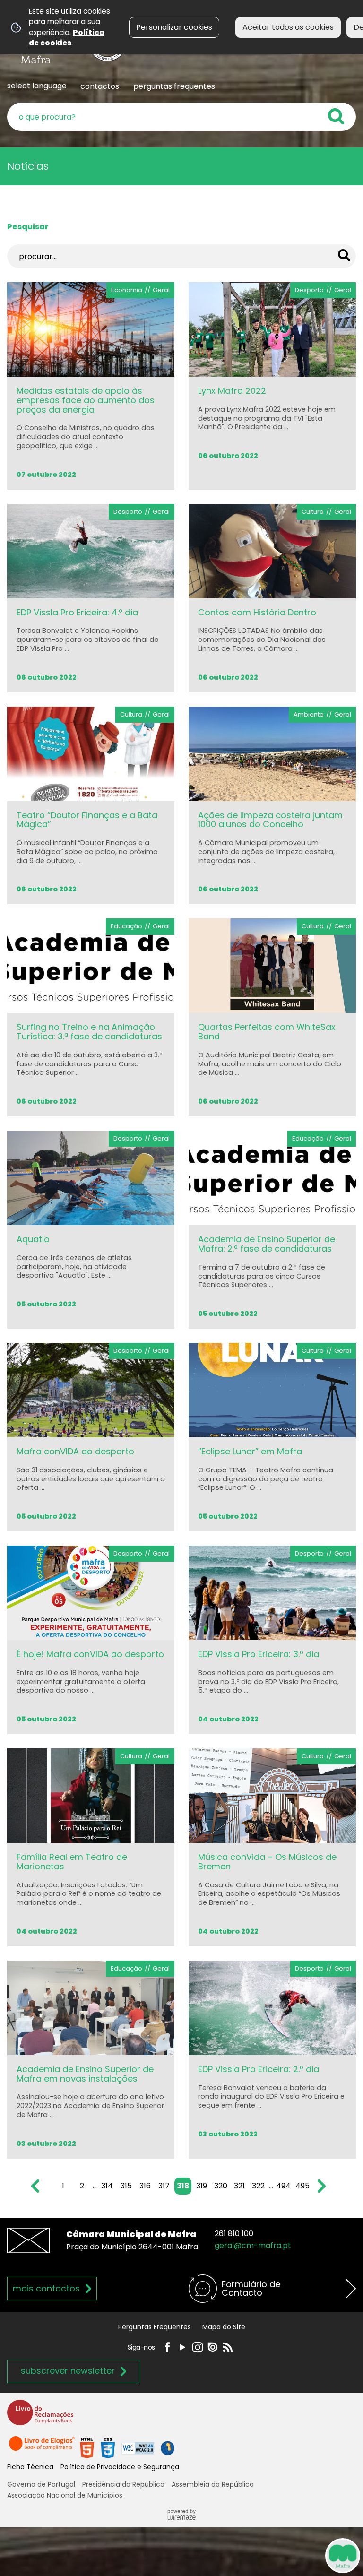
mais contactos (46, 2288)
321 (239, 2186)
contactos (100, 86)
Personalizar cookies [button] (174, 27)
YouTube (182, 2347)
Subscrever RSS (228, 2347)
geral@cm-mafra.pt (253, 2245)
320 (221, 2186)
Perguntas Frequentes (155, 2327)
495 (302, 2186)
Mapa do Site (224, 2327)
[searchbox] (181, 117)
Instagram (198, 2347)
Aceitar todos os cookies (288, 27)
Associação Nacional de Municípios (65, 2495)
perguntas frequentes (174, 86)
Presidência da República (123, 2484)
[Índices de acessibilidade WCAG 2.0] (127, 2448)
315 (126, 2186)
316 (145, 2186)
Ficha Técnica (30, 2467)
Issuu (213, 2347)
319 (202, 2186)
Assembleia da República (213, 2484)
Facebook (167, 2347)
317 (164, 2186)
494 (283, 2186)
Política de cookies (67, 38)
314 (107, 2186)
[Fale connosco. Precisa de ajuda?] (255, 2555)
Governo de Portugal (41, 2484)
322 (258, 2186)
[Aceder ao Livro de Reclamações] (40, 2416)
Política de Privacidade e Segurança (120, 2467)
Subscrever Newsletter (68, 2371)
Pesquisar (28, 227)
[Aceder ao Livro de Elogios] (43, 2448)
